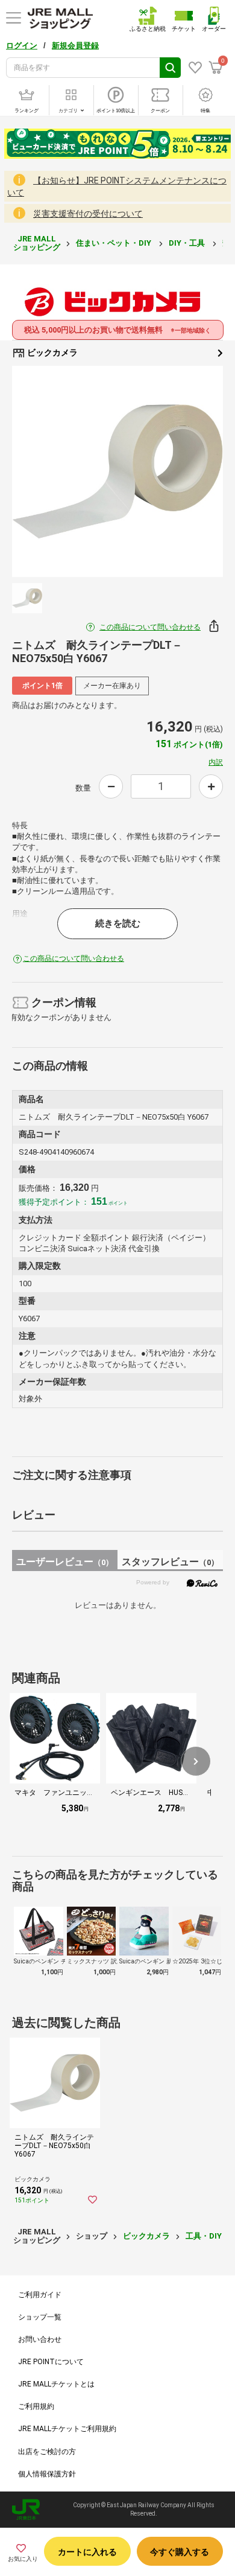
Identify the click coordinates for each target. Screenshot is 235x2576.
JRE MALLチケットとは (56, 2384)
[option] (117, 471)
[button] (196, 1761)
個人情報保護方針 (47, 2474)
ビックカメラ (52, 352)
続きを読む (118, 923)
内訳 (216, 762)
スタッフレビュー (170, 1562)
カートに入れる (87, 2552)
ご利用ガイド (40, 2295)
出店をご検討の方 (47, 2452)
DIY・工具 (188, 243)
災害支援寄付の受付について (88, 214)
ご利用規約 (36, 2406)
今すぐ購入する (180, 2552)
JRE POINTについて (51, 2362)
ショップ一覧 (40, 2317)
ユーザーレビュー (65, 1562)
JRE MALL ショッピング (37, 243)
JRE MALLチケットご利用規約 (67, 2429)
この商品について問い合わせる (150, 627)
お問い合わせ (40, 2339)
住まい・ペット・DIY (114, 243)
